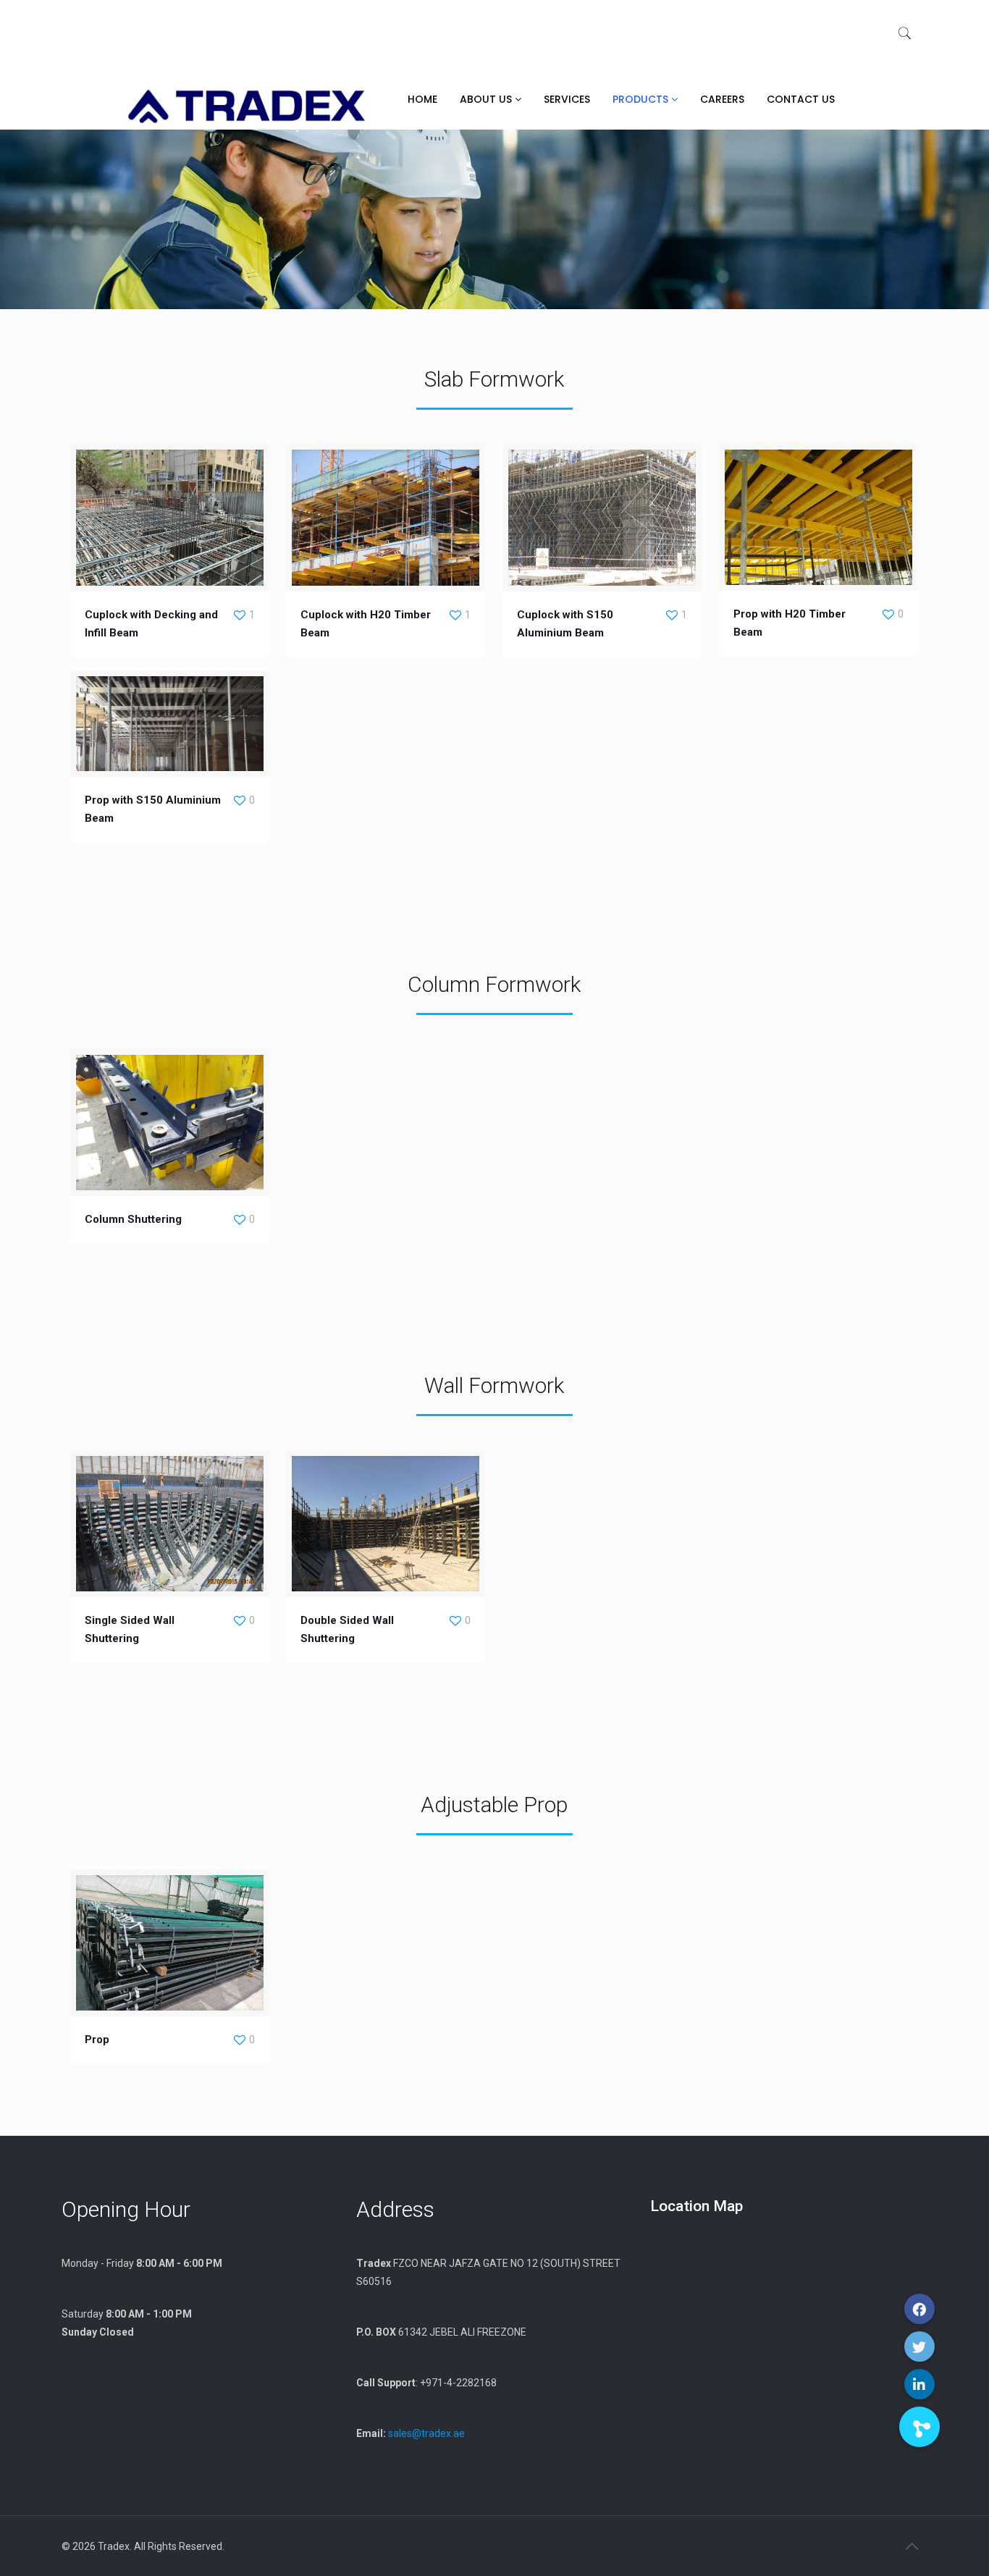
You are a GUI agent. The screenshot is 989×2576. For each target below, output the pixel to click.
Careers (722, 99)
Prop (97, 2040)
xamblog (231, 2549)
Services (567, 99)
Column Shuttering (133, 1219)
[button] (919, 2427)
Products (642, 99)
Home (422, 99)
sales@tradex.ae (426, 2433)
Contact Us (801, 99)
